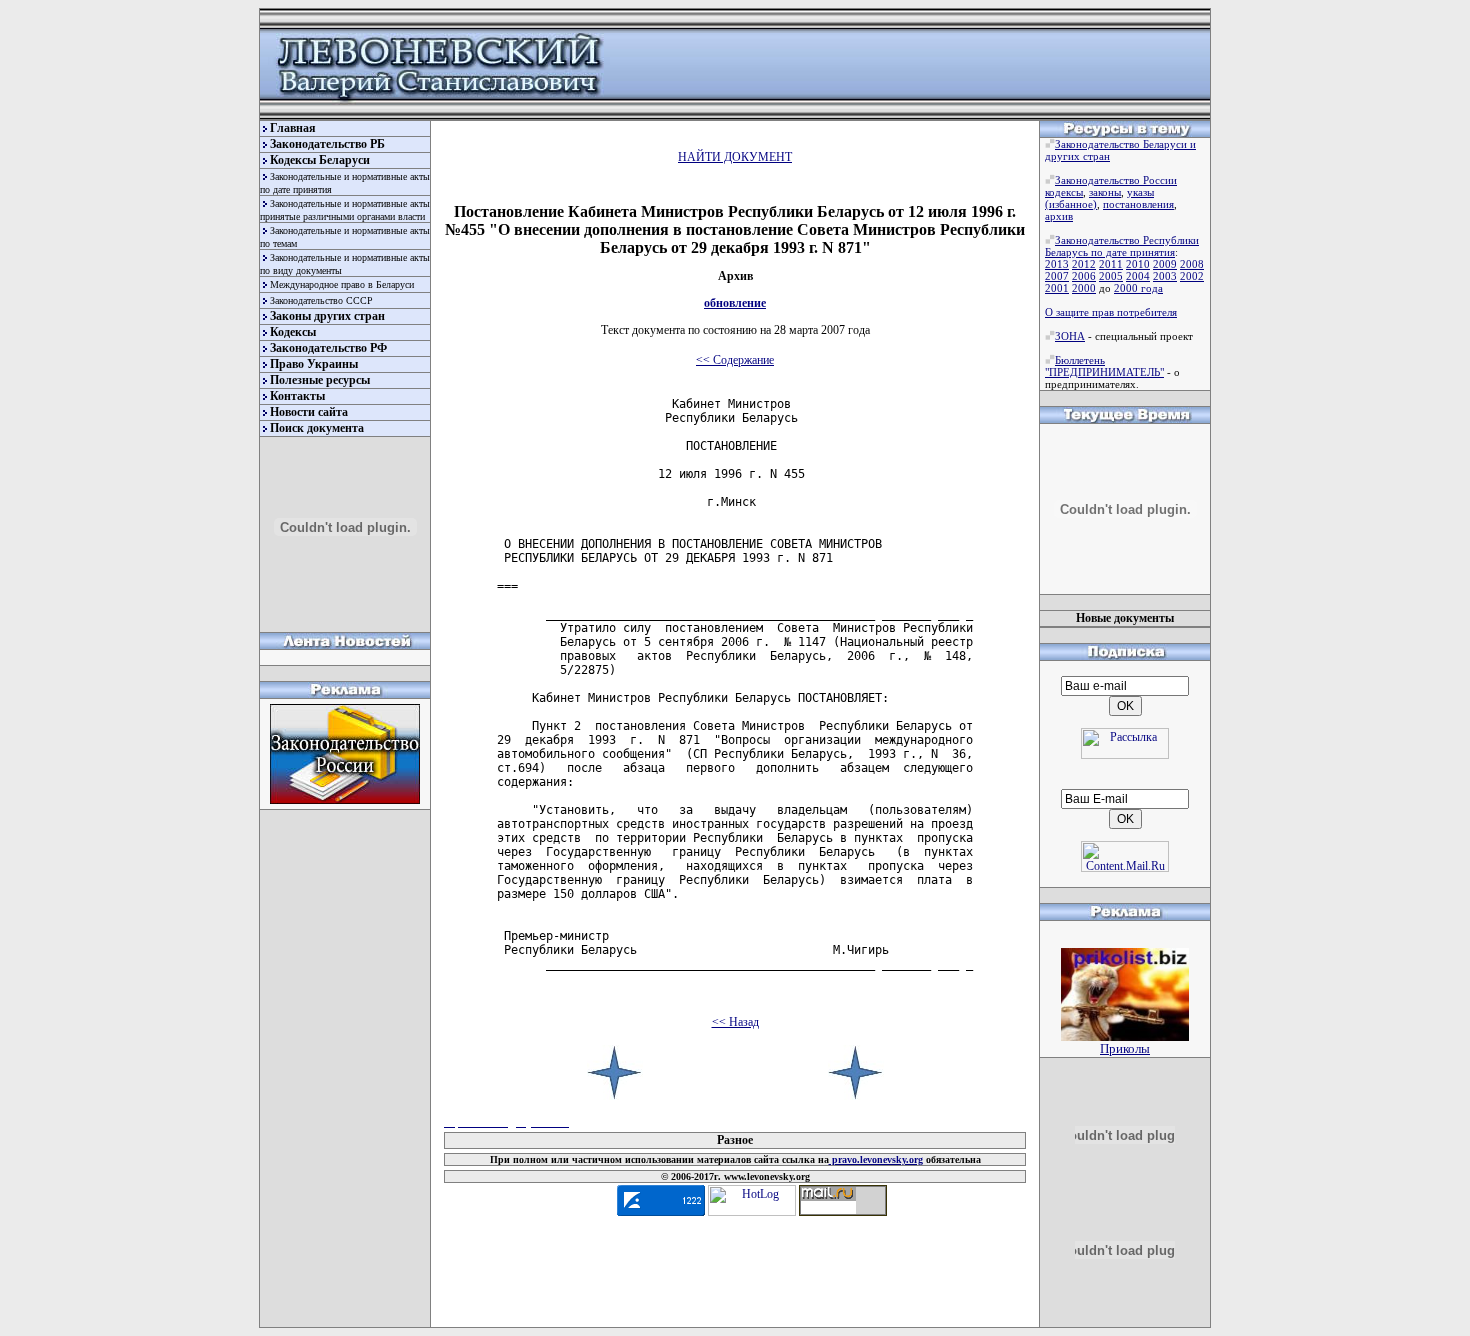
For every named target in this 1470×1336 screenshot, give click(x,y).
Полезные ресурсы (320, 380)
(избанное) (1071, 204)
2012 (1084, 264)
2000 (1084, 288)
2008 (1192, 264)
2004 (1138, 276)
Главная (293, 128)
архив (1059, 216)
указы (1140, 192)
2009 (1165, 264)
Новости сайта (309, 412)
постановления (1138, 204)
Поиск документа (317, 428)
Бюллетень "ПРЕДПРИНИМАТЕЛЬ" (1104, 366)
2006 (1084, 276)
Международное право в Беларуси (342, 284)
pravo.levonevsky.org (876, 1159)
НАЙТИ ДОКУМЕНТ (735, 157)
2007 (1057, 276)
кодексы (1064, 192)
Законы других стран (327, 316)
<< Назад (735, 1022)
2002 (1192, 276)
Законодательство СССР (321, 300)
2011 (1111, 264)
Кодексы (293, 332)
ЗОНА (1070, 336)
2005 (1111, 276)
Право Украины (314, 364)
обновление (735, 303)
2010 (1138, 264)
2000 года (1138, 288)
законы (1105, 192)
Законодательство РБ (327, 144)
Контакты (297, 396)
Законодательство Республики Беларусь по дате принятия (1122, 246)
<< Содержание (735, 360)
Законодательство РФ (328, 348)
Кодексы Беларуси (320, 160)
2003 (1165, 276)
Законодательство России (1116, 180)
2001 (1057, 288)
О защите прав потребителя (1111, 312)
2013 (1057, 264)
